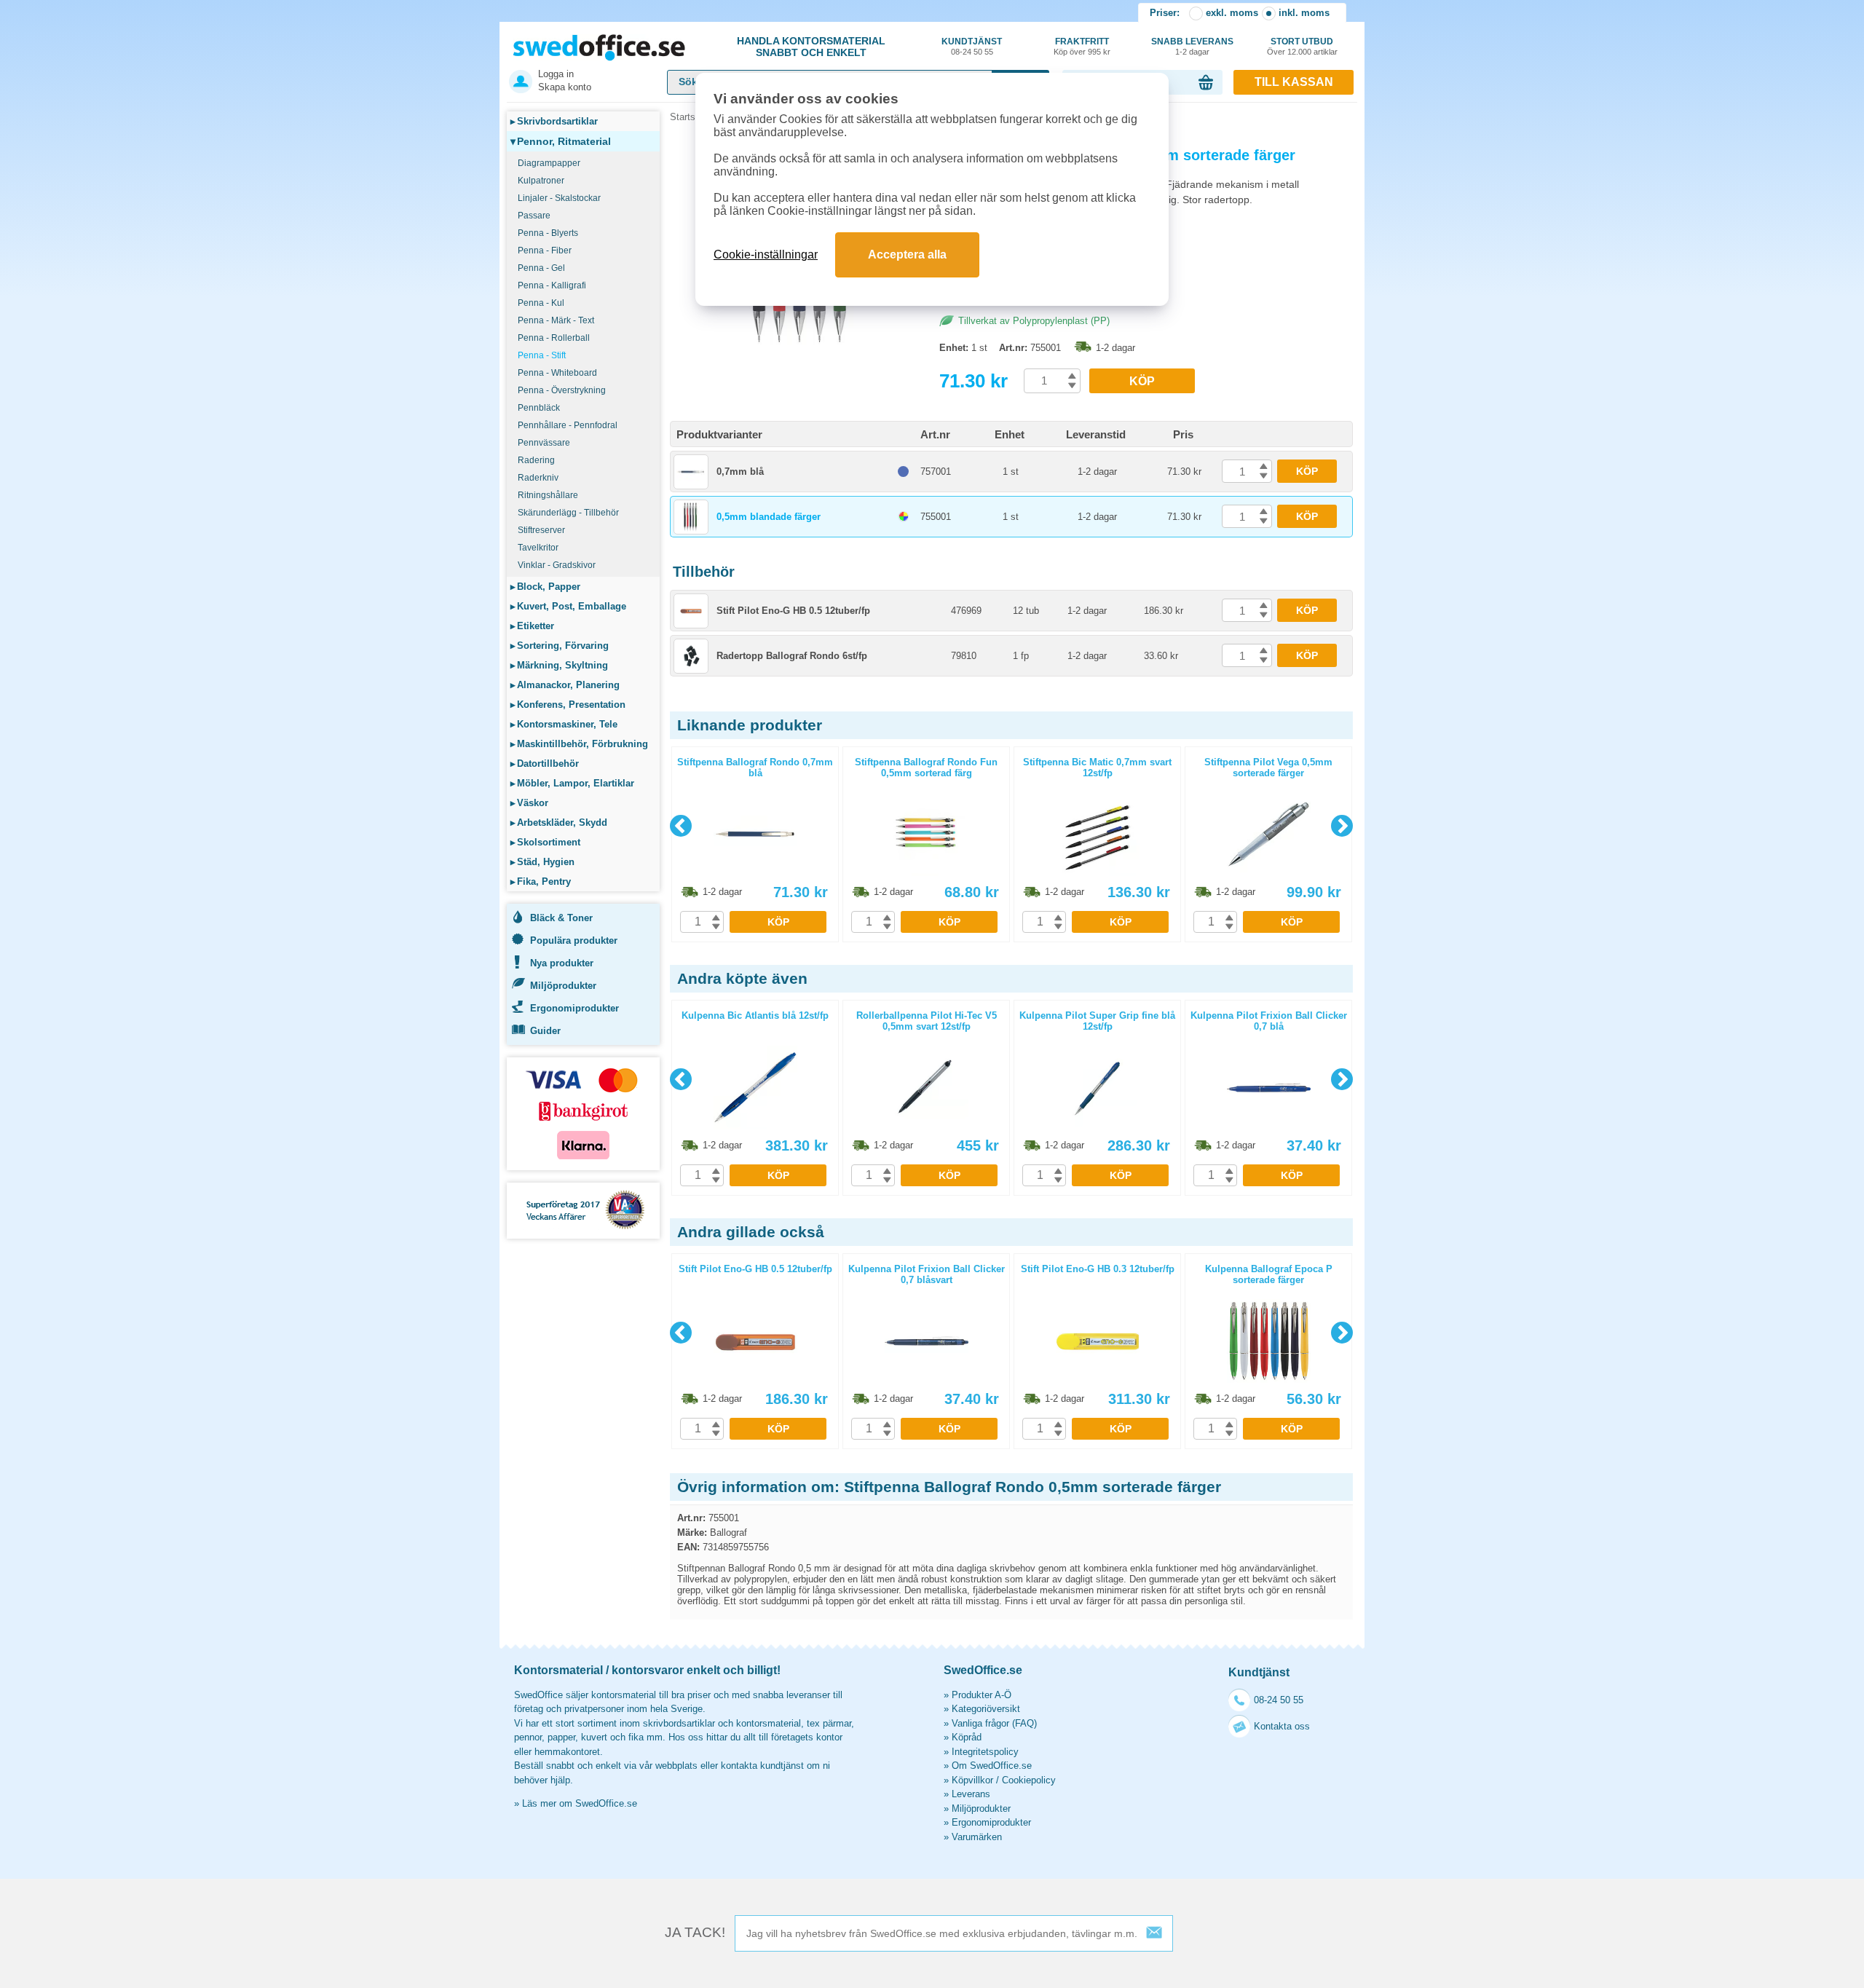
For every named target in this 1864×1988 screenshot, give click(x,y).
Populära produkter (574, 940)
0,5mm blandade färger (769, 517)
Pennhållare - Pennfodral (568, 425)
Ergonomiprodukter (574, 1008)
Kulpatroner (541, 181)
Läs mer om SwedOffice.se (580, 1803)
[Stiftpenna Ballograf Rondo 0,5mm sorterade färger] (801, 342)
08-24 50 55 (1279, 1700)
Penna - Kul (541, 303)
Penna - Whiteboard (557, 373)
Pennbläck (539, 408)
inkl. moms (1304, 13)
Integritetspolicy (985, 1752)
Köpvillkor (972, 1780)
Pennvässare (544, 443)
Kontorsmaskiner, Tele (564, 724)
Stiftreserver (541, 530)
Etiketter (532, 626)
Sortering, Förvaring (560, 646)
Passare (534, 216)
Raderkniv (538, 478)
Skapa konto (565, 87)
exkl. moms (1232, 13)
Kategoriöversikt (986, 1709)
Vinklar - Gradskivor (557, 565)
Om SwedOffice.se (992, 1766)
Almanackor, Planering (565, 685)
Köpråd (967, 1737)
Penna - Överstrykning (562, 390)
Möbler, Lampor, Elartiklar (572, 783)
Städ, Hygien (542, 862)
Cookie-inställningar (766, 255)
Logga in (556, 74)
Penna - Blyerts (548, 233)
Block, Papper (545, 587)
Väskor (529, 803)
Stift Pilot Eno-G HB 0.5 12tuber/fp (793, 611)
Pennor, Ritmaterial (561, 141)
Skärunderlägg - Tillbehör (568, 513)
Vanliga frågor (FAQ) (994, 1723)
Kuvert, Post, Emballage (568, 606)
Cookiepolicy (1029, 1780)
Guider (545, 1031)
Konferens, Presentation (568, 705)
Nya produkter (562, 963)
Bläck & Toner (561, 918)
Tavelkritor (538, 548)
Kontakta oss (1282, 1726)
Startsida (689, 117)
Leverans (971, 1794)
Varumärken (977, 1837)
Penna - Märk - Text (556, 320)
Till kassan (1294, 82)
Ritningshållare (548, 495)
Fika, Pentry (541, 881)
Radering (536, 460)
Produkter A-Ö (982, 1695)
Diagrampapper (549, 163)
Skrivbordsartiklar (554, 121)
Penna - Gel (541, 268)
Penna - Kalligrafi (552, 285)
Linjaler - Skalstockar (559, 198)
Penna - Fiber (545, 251)
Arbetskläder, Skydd (559, 823)
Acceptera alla (907, 255)
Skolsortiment (545, 842)
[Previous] (681, 826)
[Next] (1342, 826)
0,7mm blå (740, 472)
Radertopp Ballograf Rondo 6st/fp (792, 656)
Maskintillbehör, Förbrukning (579, 744)
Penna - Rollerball (554, 338)
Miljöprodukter (563, 986)
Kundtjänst (972, 46)
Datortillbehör (545, 764)
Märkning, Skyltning (559, 665)
